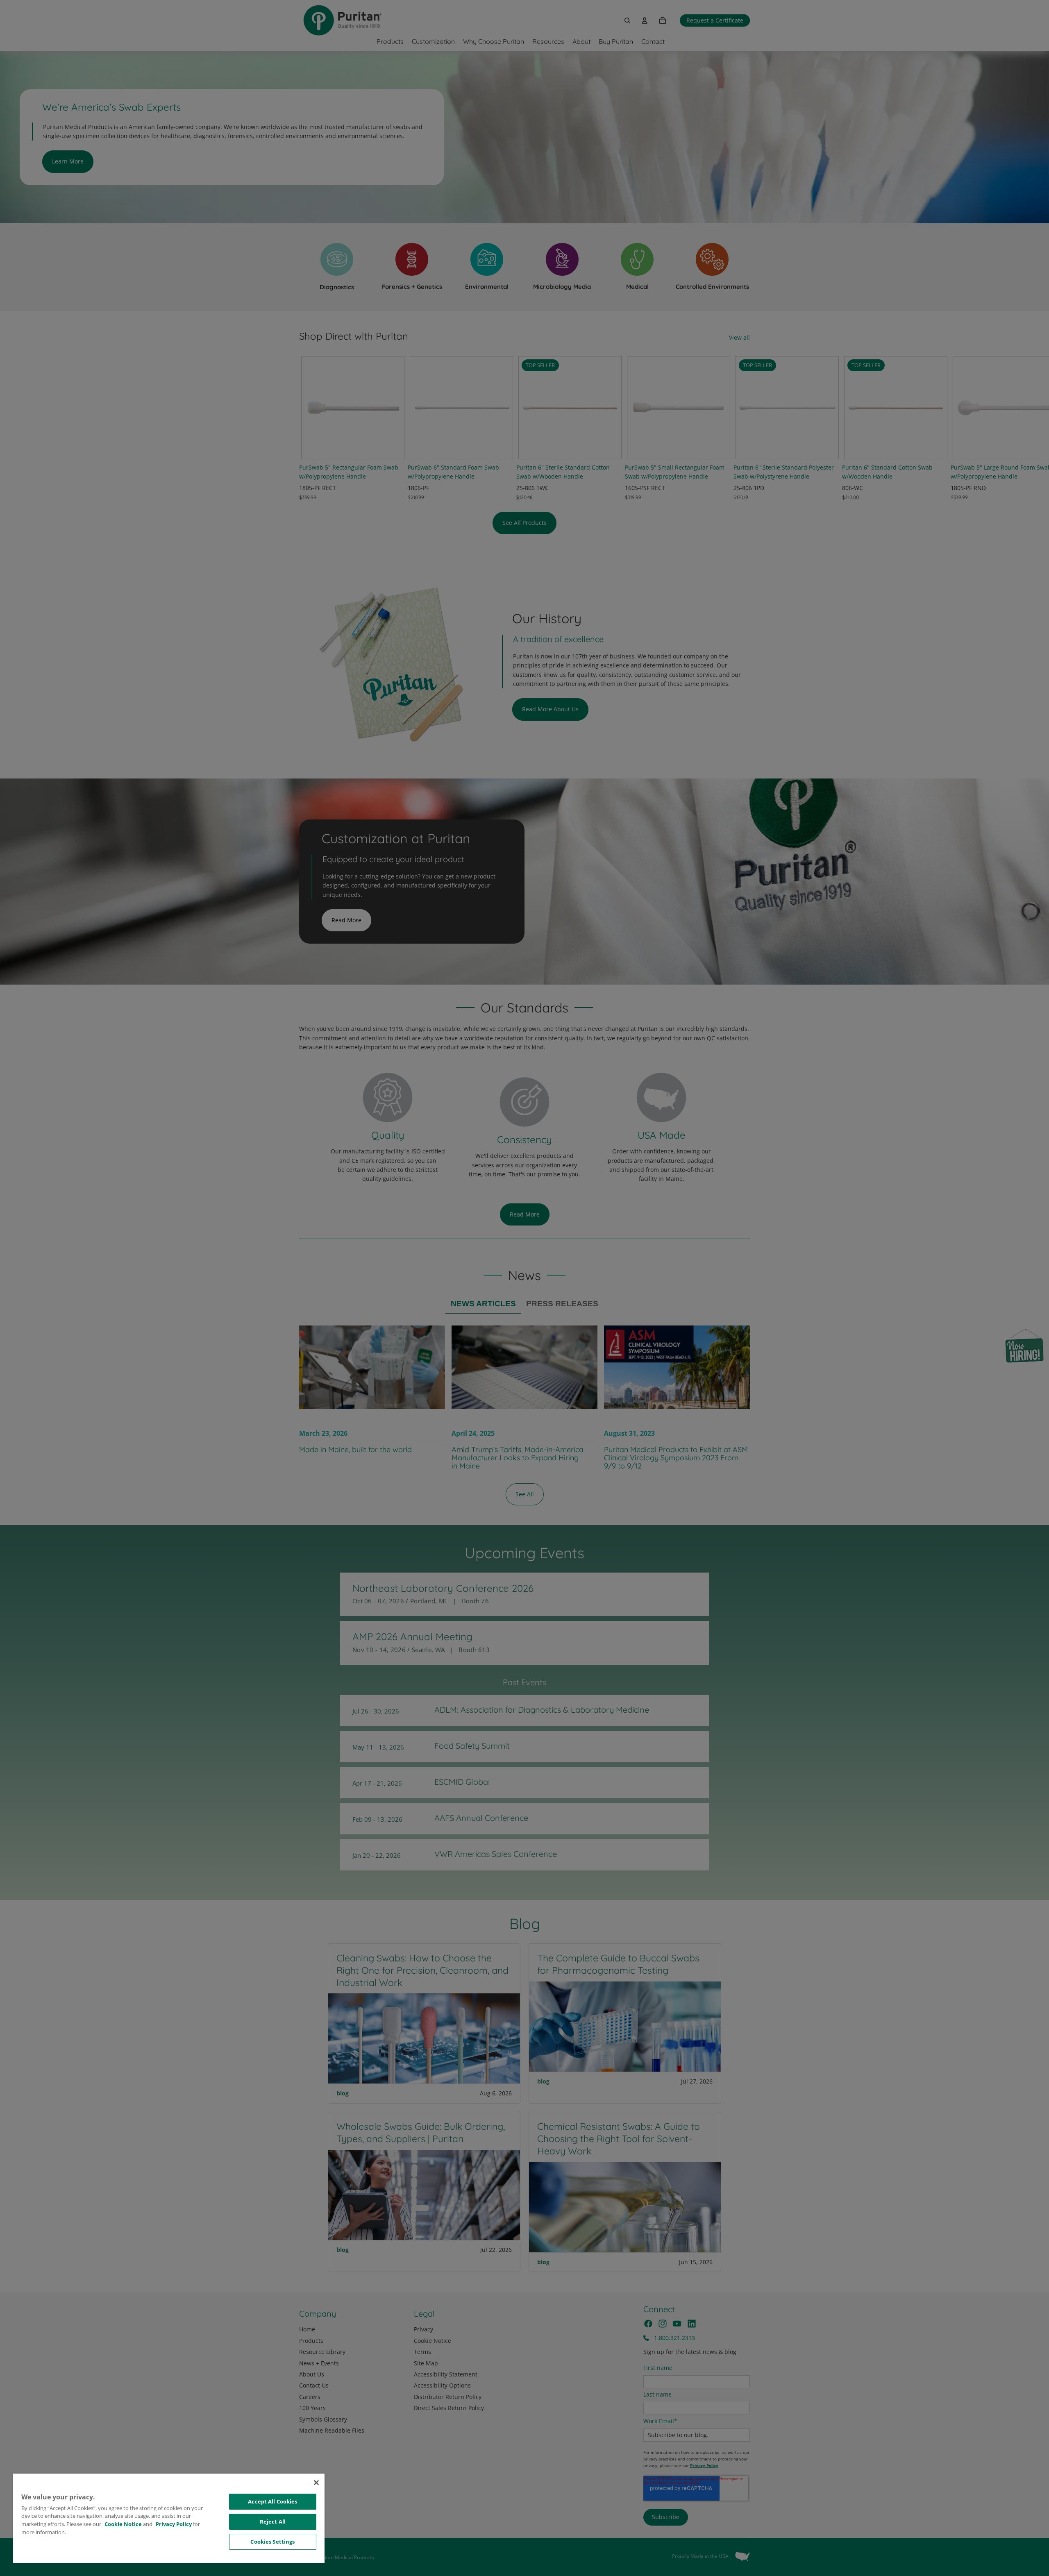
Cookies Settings (272, 2542)
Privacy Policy (174, 2524)
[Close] (316, 2483)
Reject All (273, 2522)
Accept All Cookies (272, 2501)
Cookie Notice (123, 2524)
